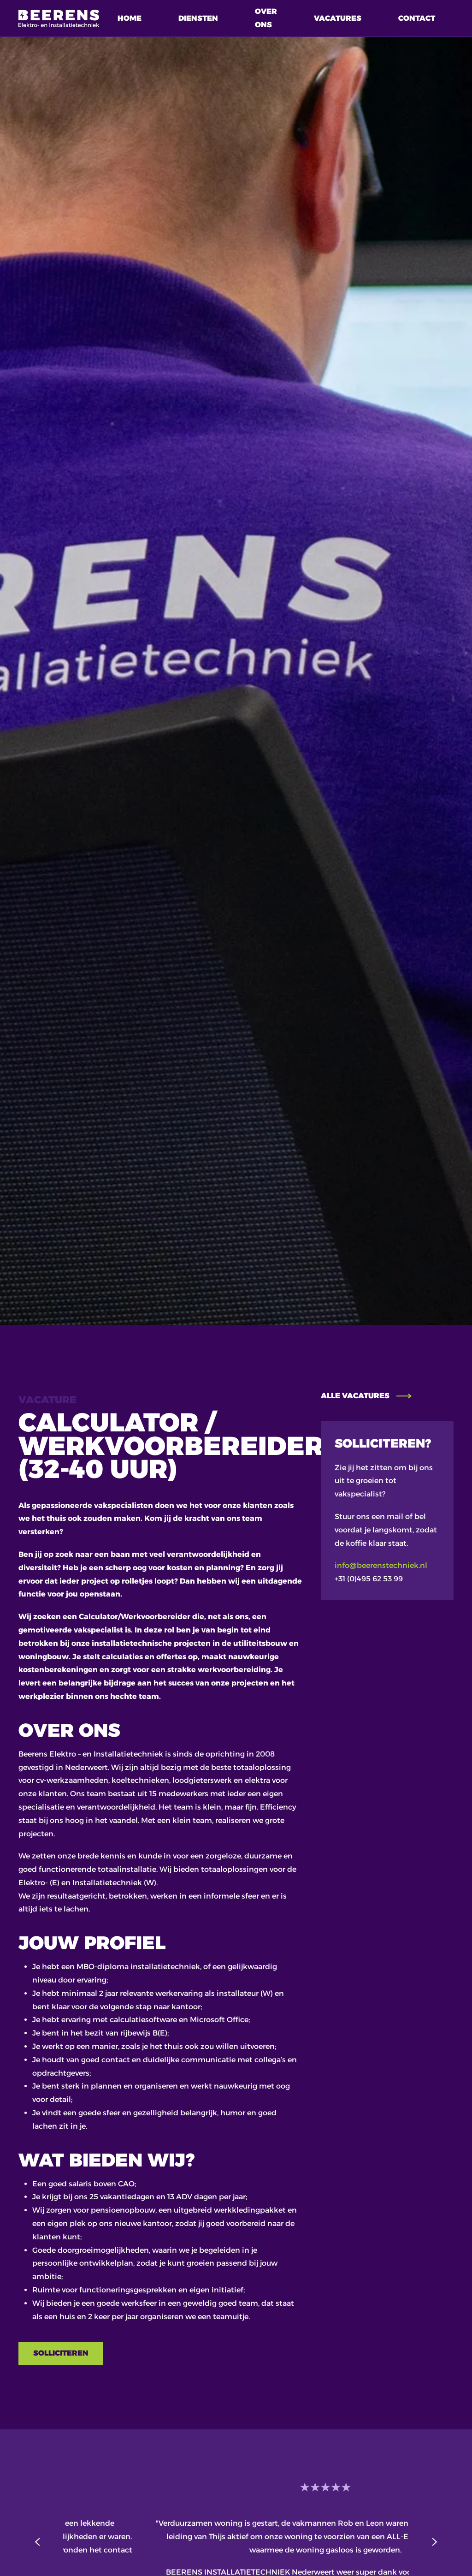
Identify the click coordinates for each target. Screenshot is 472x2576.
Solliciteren (61, 2353)
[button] (38, 2542)
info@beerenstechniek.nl (381, 1565)
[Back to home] (59, 18)
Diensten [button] (198, 18)
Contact (417, 18)
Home (130, 18)
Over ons (266, 18)
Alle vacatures (355, 1396)
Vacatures (338, 18)
